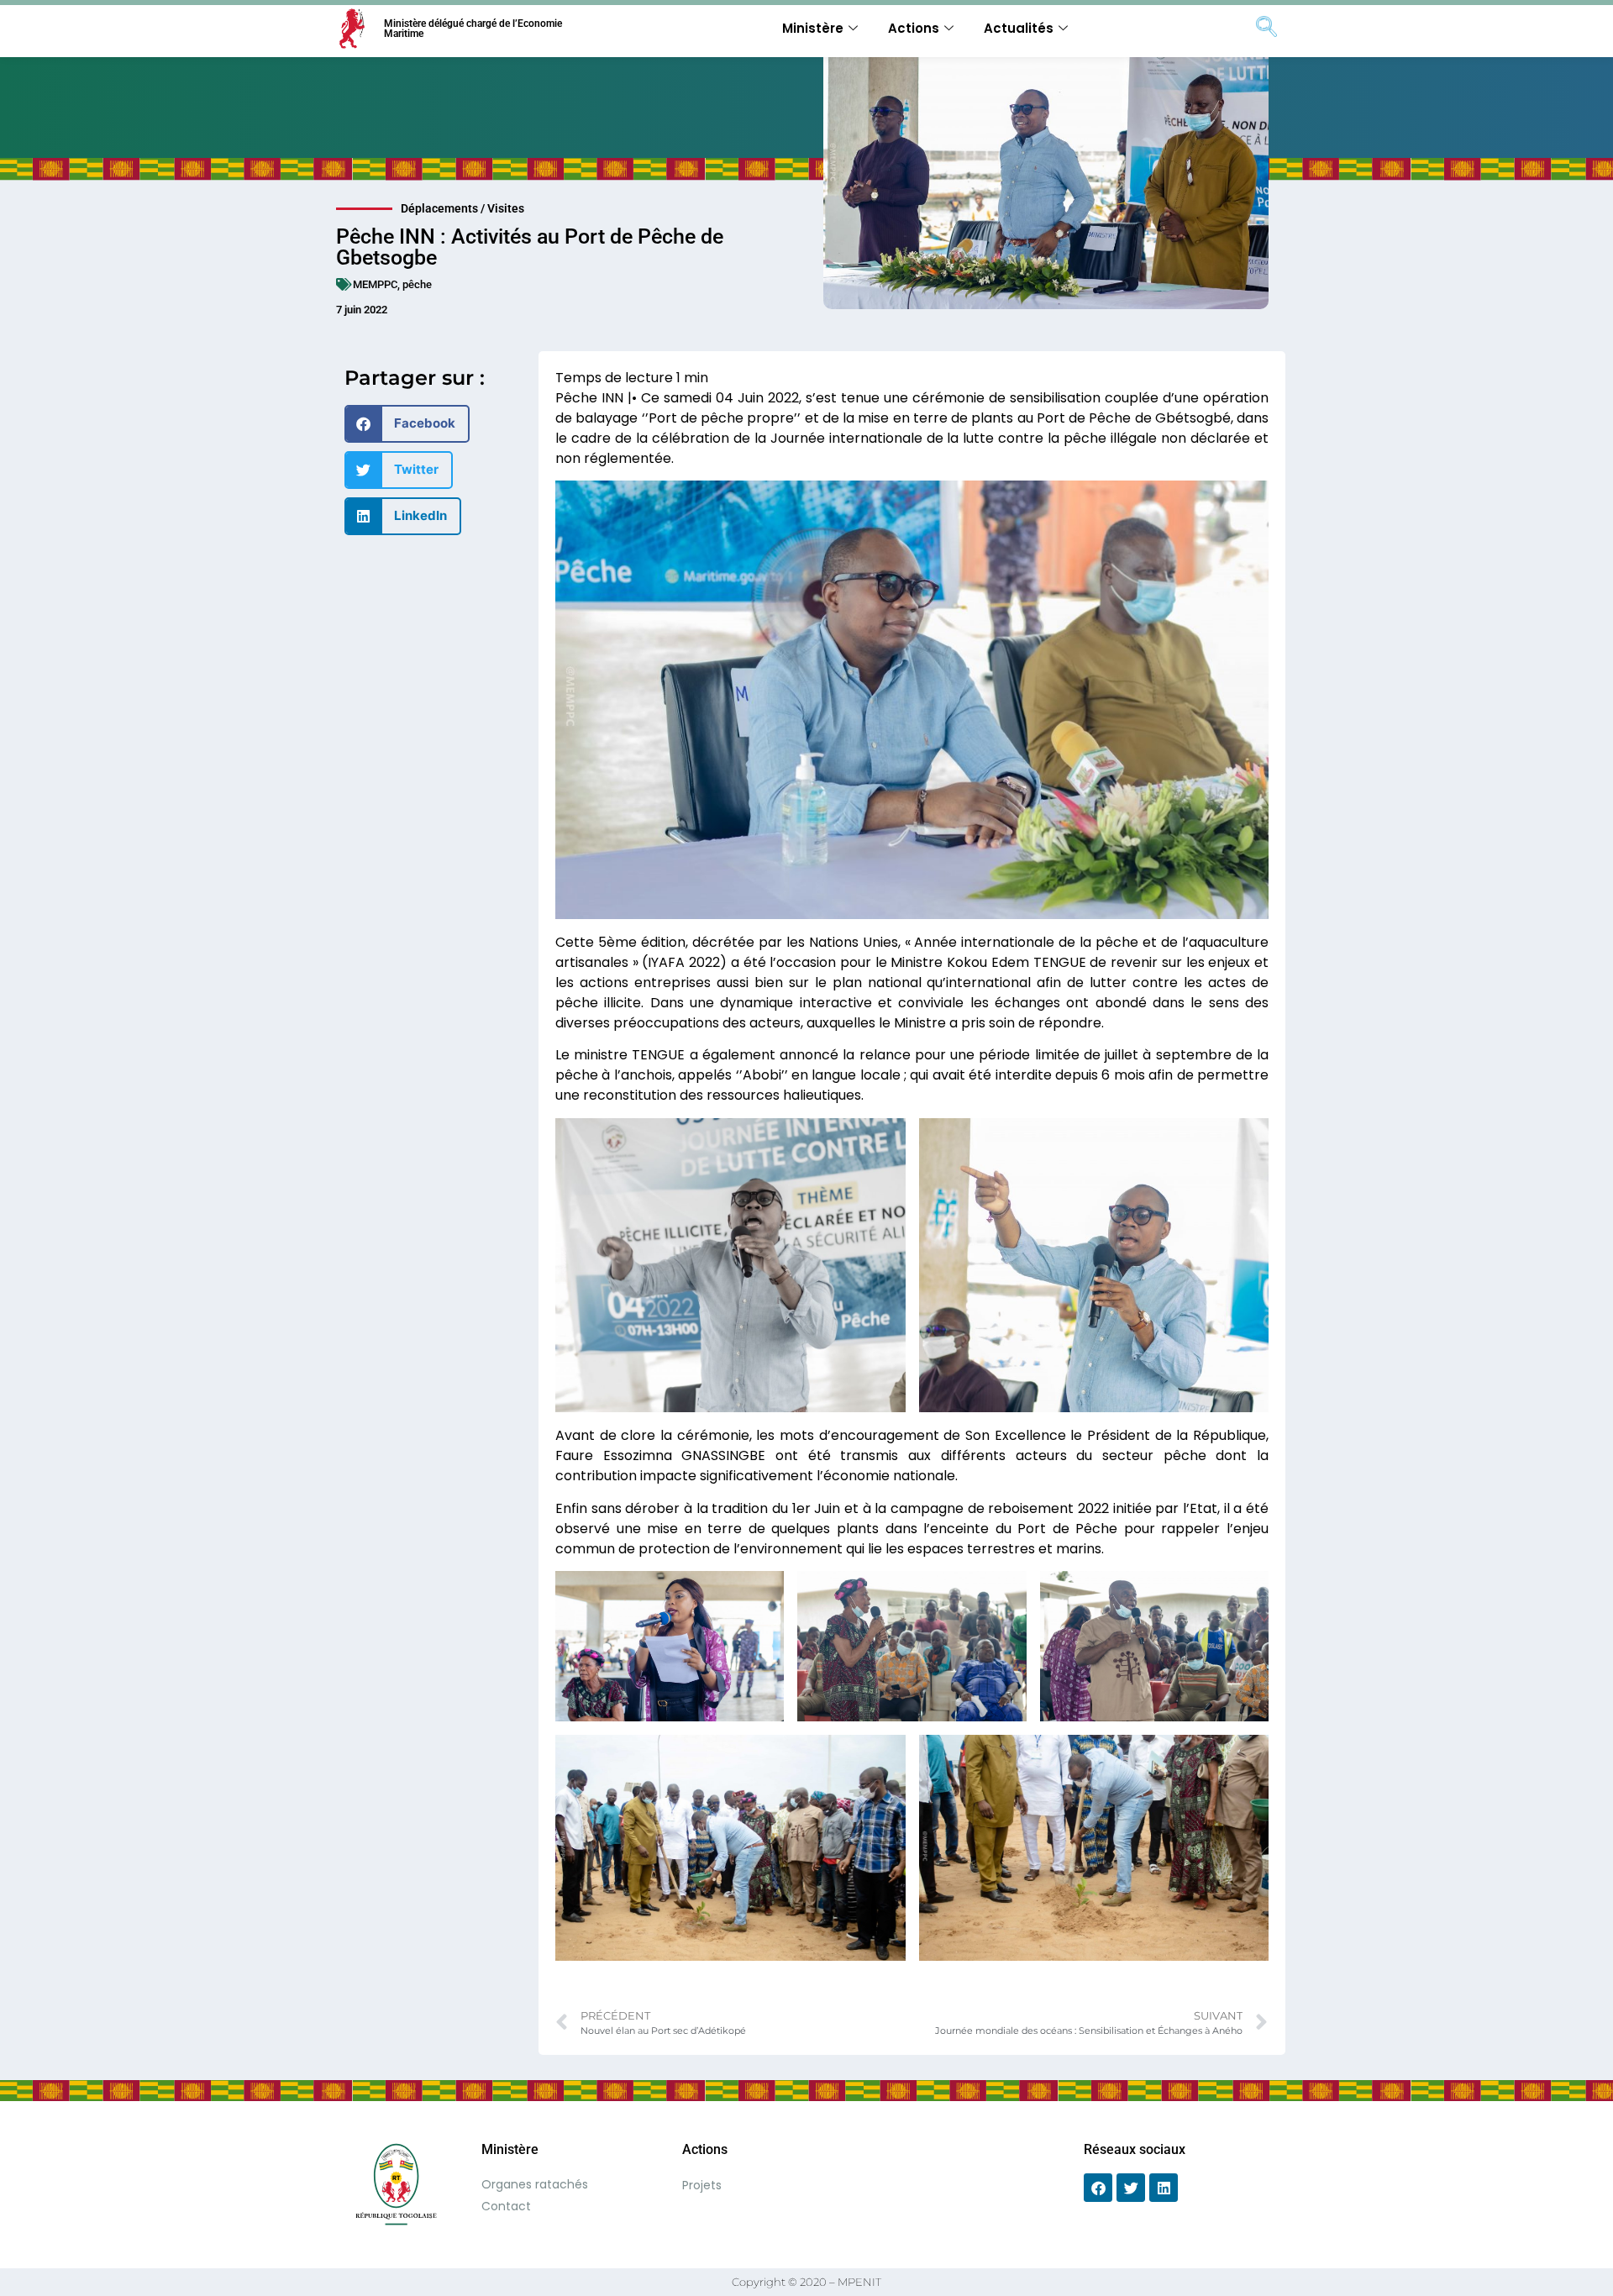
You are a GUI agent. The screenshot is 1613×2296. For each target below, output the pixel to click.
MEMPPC (375, 284)
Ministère (813, 28)
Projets (702, 2185)
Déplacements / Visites (462, 208)
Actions (914, 28)
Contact (506, 2206)
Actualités (1019, 28)
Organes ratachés (535, 2184)
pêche (417, 284)
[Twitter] (1131, 2188)
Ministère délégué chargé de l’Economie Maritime (473, 29)
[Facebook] (1098, 2188)
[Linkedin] (1164, 2188)
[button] (407, 424)
